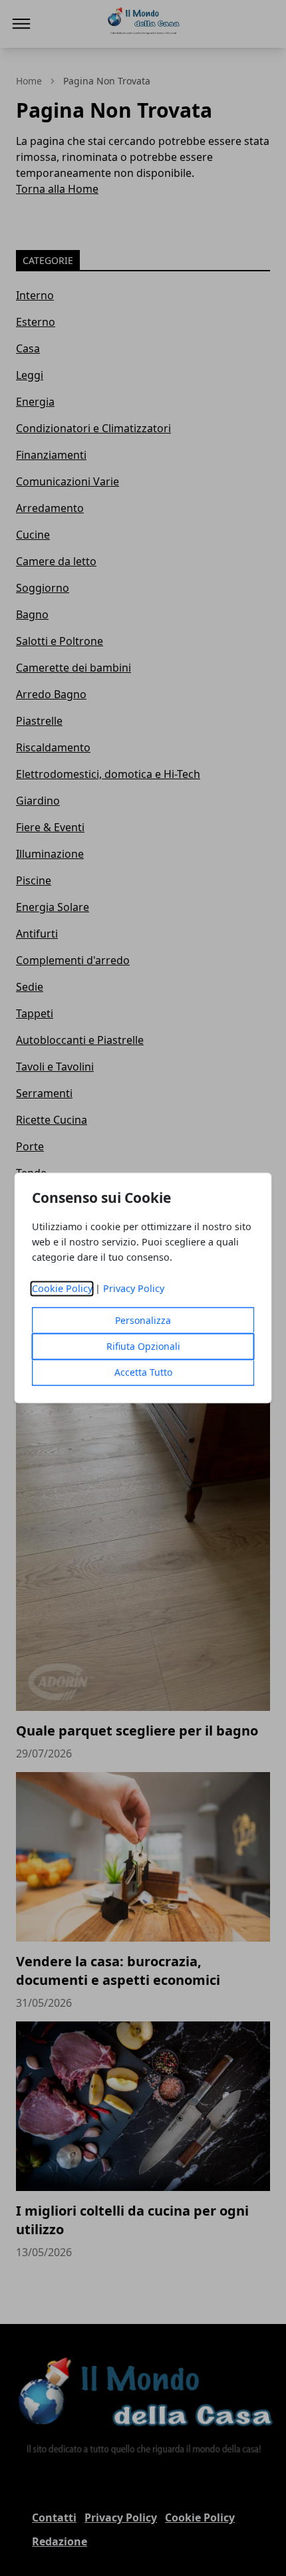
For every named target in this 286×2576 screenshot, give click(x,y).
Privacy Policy (134, 1289)
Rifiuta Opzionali (143, 1347)
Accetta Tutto (143, 1373)
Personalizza (143, 1321)
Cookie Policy (62, 1289)
